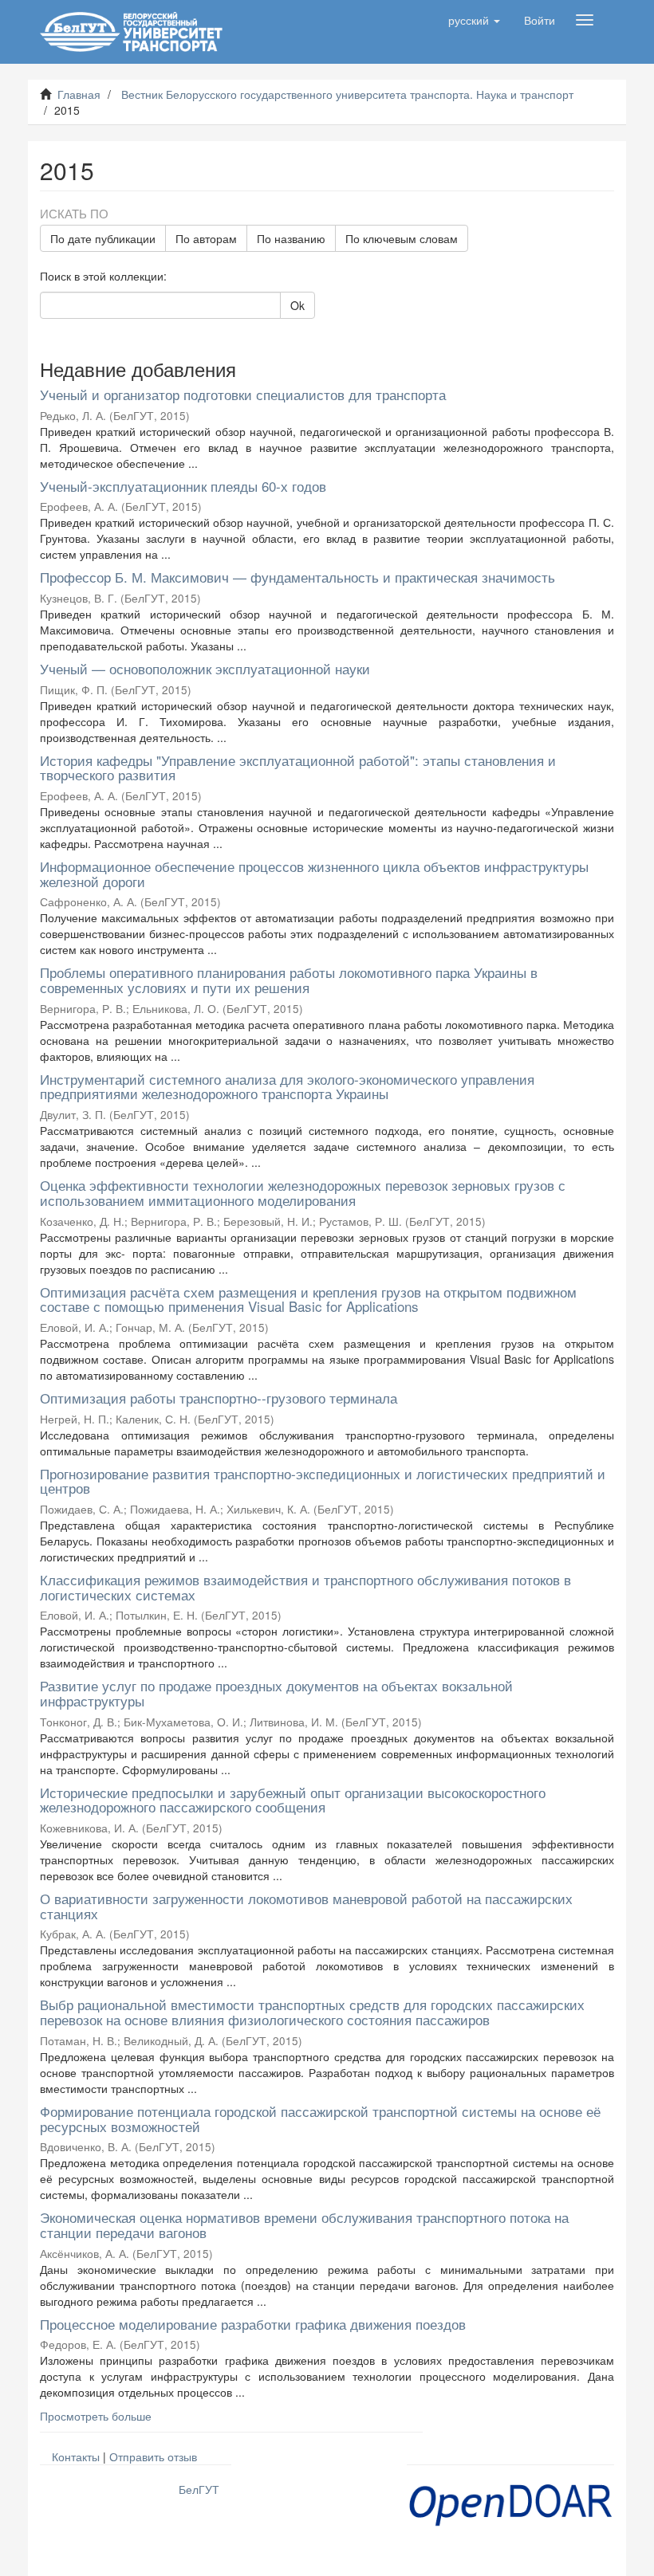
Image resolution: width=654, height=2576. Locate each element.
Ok (297, 305)
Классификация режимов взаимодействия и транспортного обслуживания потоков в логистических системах (305, 1587)
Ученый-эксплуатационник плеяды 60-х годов (183, 486)
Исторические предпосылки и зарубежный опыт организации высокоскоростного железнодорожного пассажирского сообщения (293, 1800)
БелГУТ (199, 2489)
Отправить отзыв (153, 2456)
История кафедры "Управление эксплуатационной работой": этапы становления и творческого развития (298, 768)
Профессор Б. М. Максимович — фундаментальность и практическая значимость (297, 577)
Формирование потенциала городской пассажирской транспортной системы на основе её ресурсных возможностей (320, 2119)
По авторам (206, 238)
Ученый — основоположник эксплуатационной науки (205, 668)
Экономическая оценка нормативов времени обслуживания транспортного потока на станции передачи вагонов (304, 2225)
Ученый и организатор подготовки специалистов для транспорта (243, 394)
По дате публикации (103, 238)
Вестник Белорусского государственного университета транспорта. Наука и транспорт (347, 94)
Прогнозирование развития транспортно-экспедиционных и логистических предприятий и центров (323, 1481)
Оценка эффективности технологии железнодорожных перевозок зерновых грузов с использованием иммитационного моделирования (303, 1192)
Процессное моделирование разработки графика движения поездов (253, 2324)
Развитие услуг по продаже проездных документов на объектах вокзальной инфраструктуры (276, 1693)
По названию (291, 238)
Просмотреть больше (96, 2416)
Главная (79, 94)
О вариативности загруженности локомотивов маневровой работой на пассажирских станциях (306, 1906)
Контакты (76, 2456)
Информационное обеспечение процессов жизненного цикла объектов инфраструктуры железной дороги (314, 874)
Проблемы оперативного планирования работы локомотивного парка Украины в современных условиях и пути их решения (289, 980)
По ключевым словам (402, 238)
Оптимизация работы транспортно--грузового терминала (219, 1398)
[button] (474, 20)
